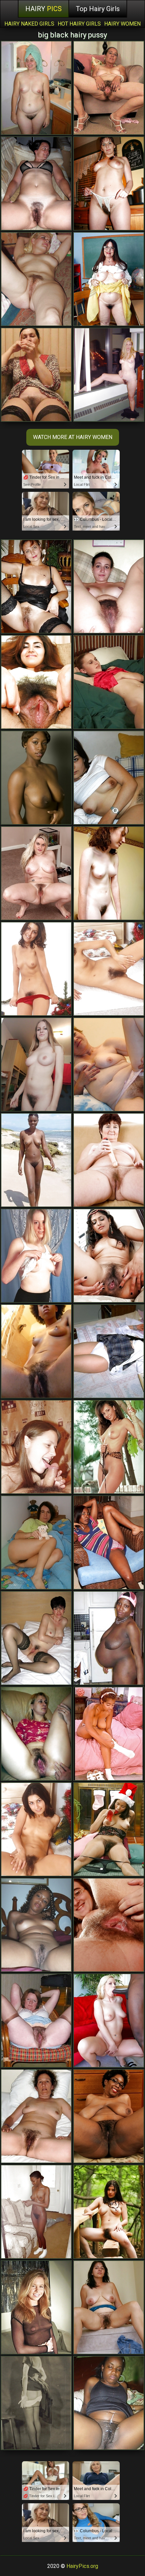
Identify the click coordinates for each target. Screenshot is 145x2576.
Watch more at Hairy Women (73, 437)
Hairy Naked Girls (29, 24)
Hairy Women (122, 24)
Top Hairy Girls (98, 9)
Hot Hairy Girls (79, 24)
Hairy (43, 9)
